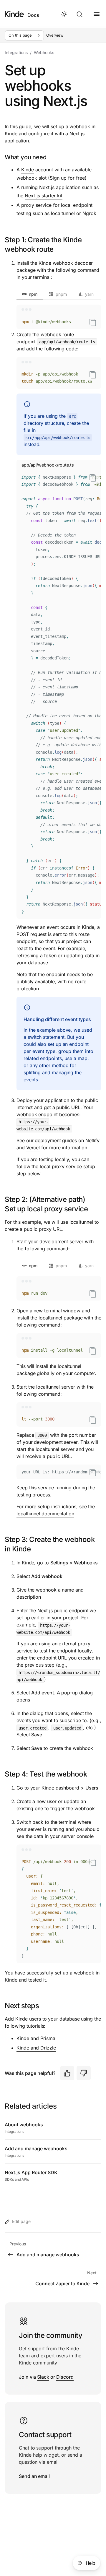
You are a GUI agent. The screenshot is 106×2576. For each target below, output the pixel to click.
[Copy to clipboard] (93, 322)
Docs (33, 15)
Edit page (21, 2221)
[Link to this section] (100, 1204)
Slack (43, 2377)
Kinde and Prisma (36, 2038)
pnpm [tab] (61, 294)
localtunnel (63, 213)
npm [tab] (33, 294)
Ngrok (89, 213)
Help (91, 2563)
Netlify (92, 1140)
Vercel (33, 1148)
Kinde (28, 170)
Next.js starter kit (44, 196)
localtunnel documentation (45, 1514)
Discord (65, 2377)
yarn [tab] (89, 294)
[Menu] (97, 14)
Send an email (34, 2476)
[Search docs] (80, 14)
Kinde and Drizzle (36, 2048)
